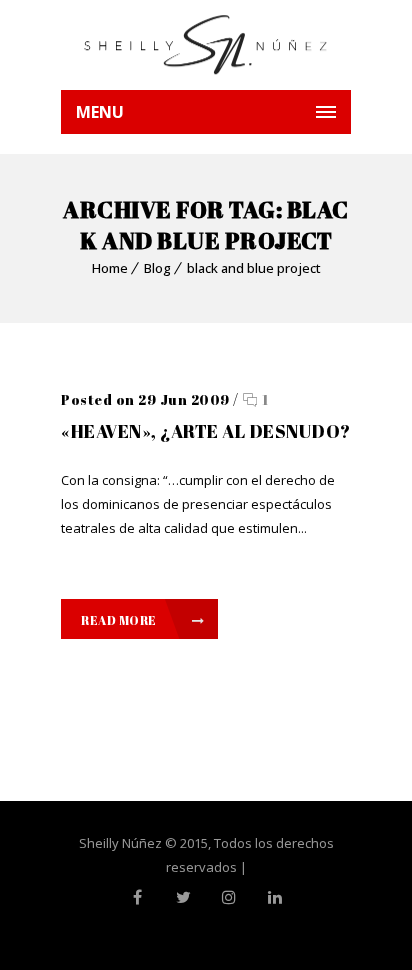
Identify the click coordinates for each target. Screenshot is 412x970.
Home (110, 268)
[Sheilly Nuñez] (206, 45)
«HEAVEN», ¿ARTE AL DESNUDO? (206, 431)
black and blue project (254, 268)
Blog (157, 268)
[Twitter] (183, 897)
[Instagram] (229, 897)
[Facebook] (137, 897)
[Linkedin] (275, 897)
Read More (119, 620)
